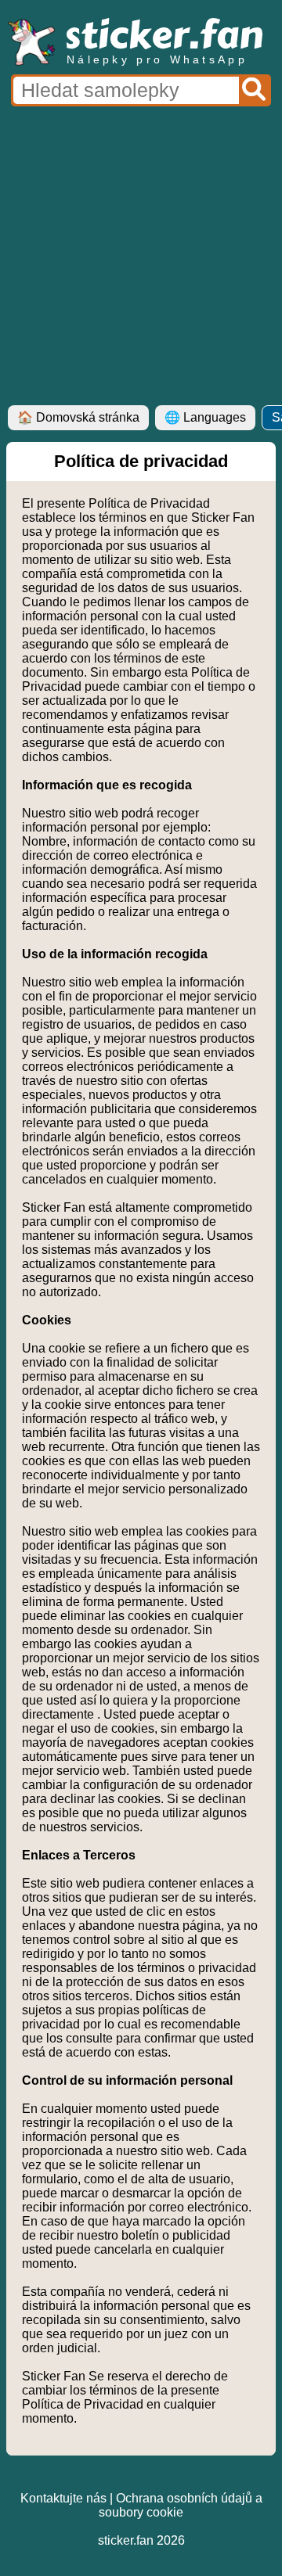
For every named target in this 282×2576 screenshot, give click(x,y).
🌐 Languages (205, 417)
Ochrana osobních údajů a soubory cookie (181, 2505)
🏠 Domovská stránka (78, 417)
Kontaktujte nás (63, 2498)
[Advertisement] (141, 257)
